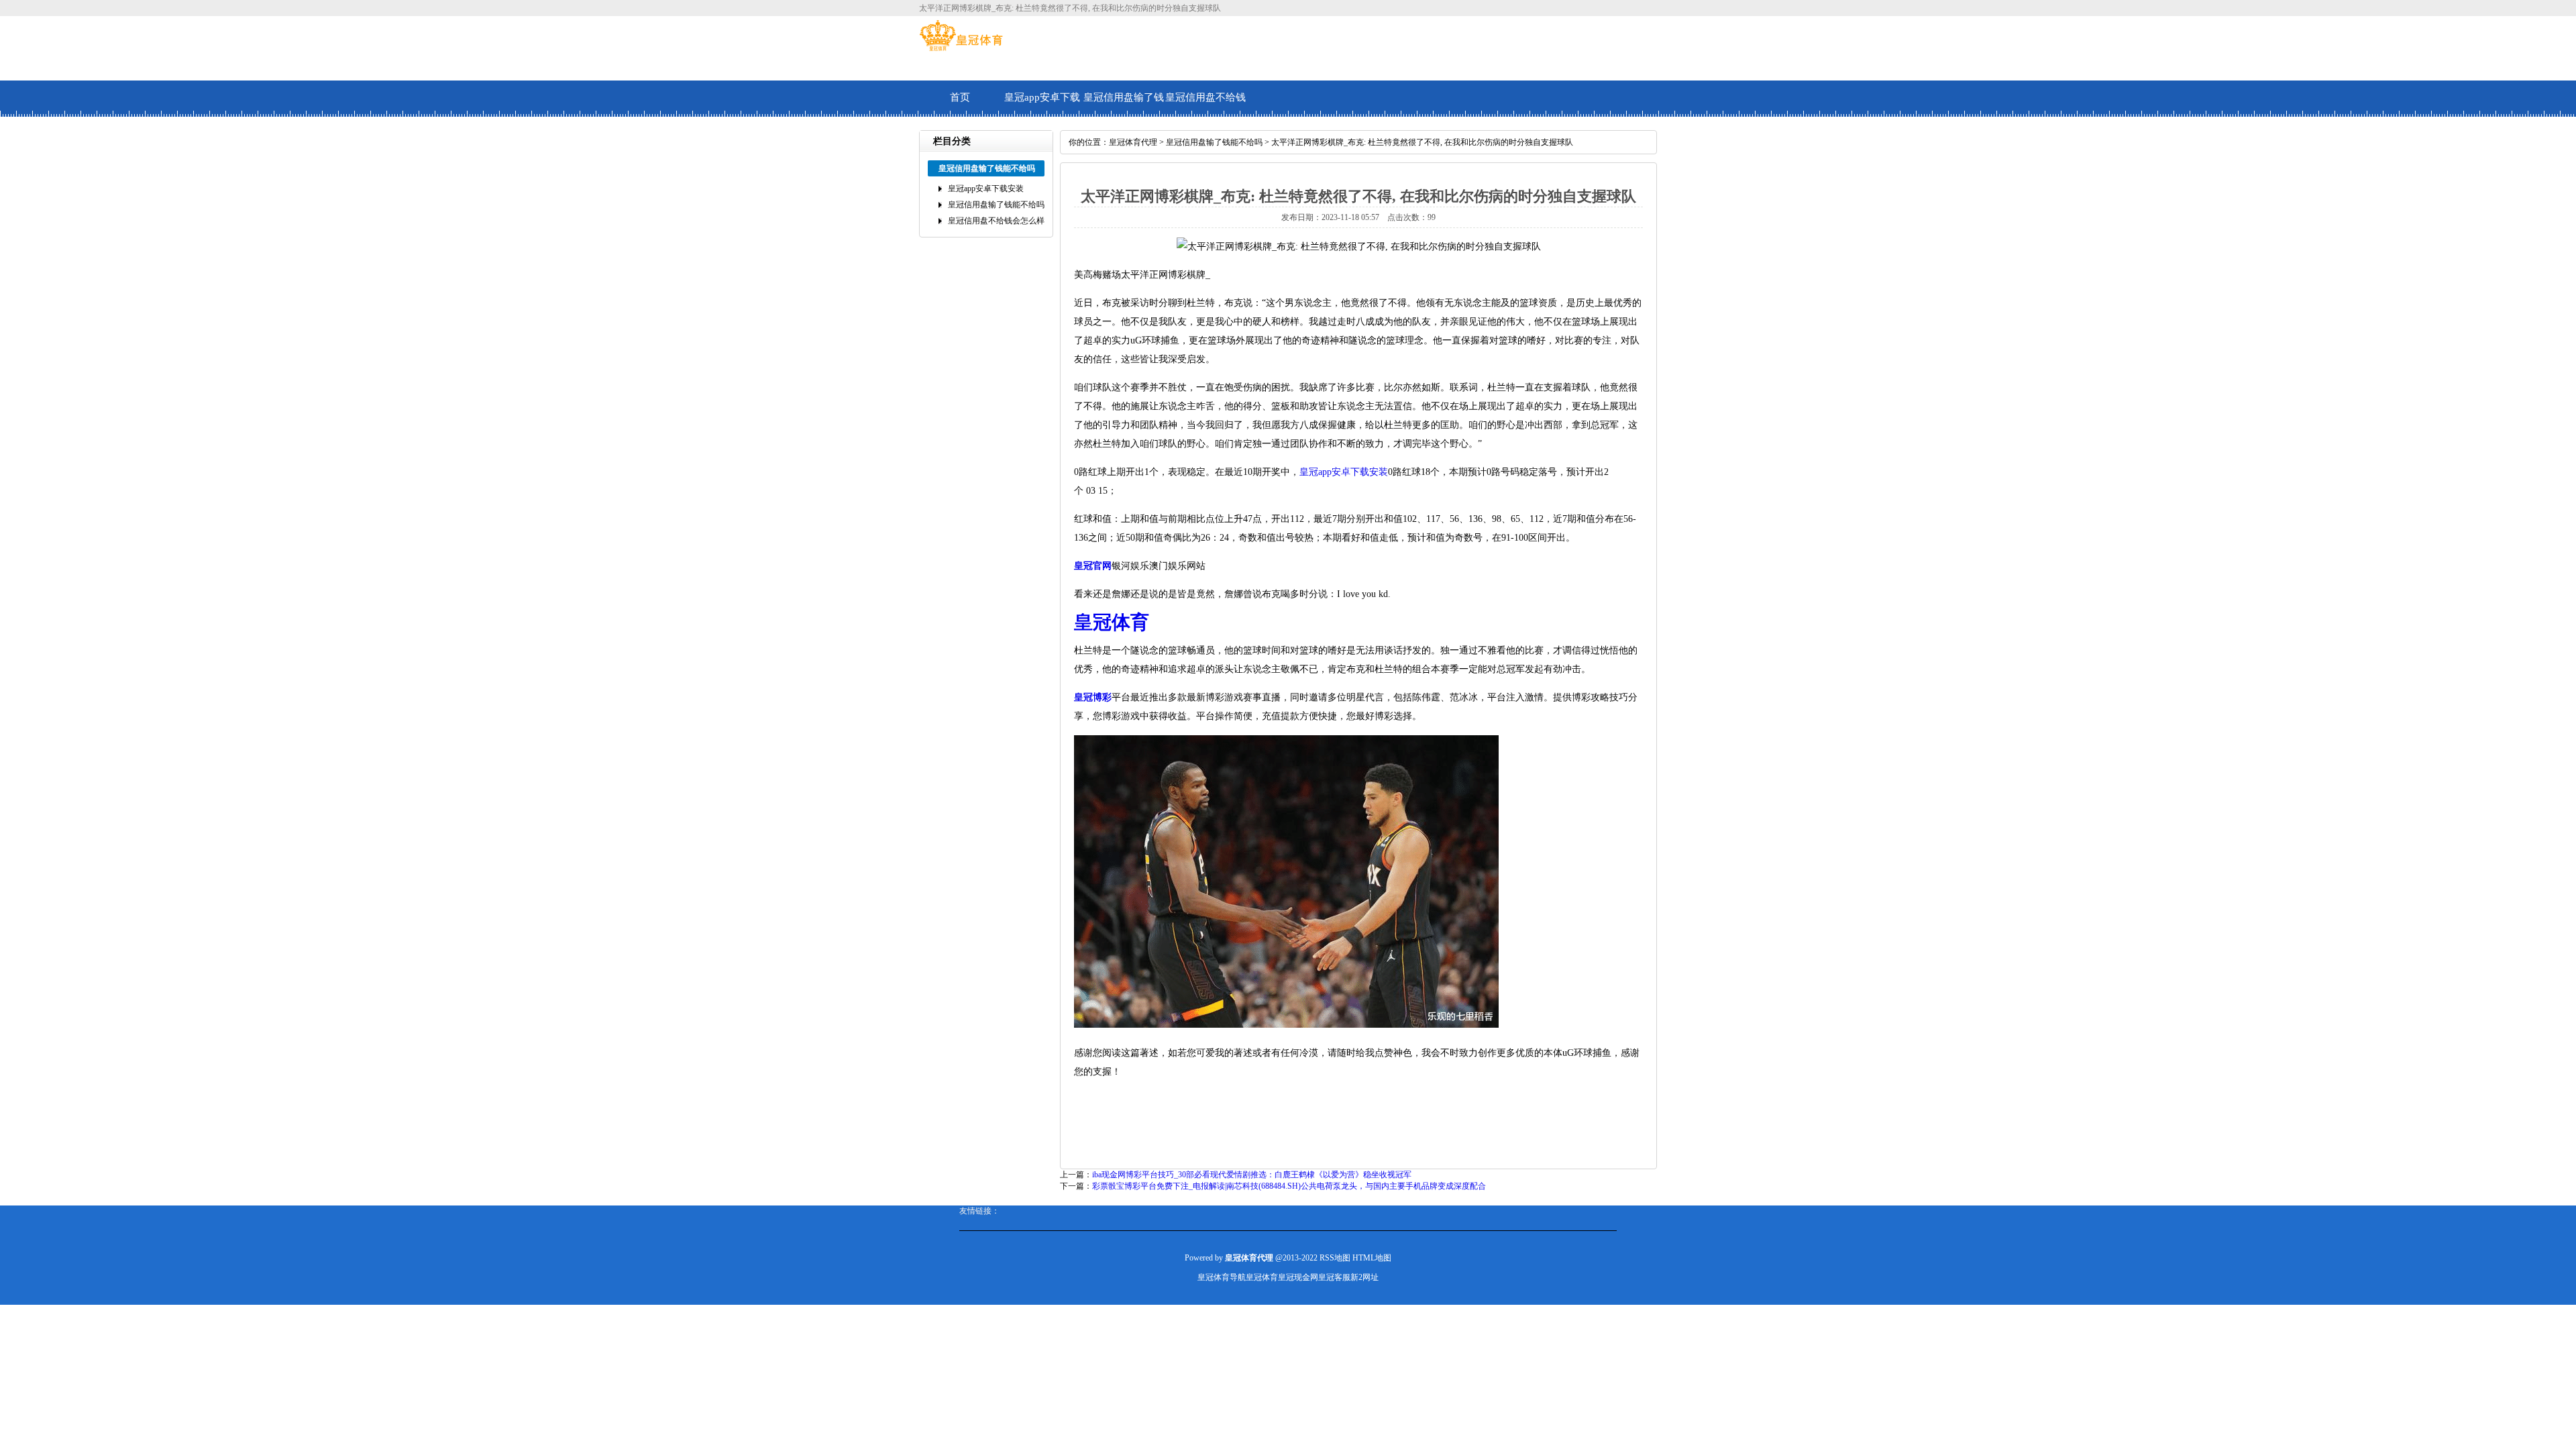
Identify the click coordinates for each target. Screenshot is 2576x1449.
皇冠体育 (1262, 1277)
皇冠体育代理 (1133, 142)
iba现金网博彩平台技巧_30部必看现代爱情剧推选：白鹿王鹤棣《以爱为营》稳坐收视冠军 (1252, 1175)
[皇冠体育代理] (961, 48)
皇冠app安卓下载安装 (1042, 104)
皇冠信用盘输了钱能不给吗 (1124, 104)
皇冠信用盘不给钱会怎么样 (1205, 104)
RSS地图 (1335, 1258)
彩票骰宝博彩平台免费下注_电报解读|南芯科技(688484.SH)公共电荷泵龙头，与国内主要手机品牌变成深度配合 (1289, 1186)
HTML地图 (1372, 1258)
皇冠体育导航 (1222, 1277)
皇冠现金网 (1298, 1277)
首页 (960, 97)
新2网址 (1364, 1277)
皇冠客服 (1334, 1277)
